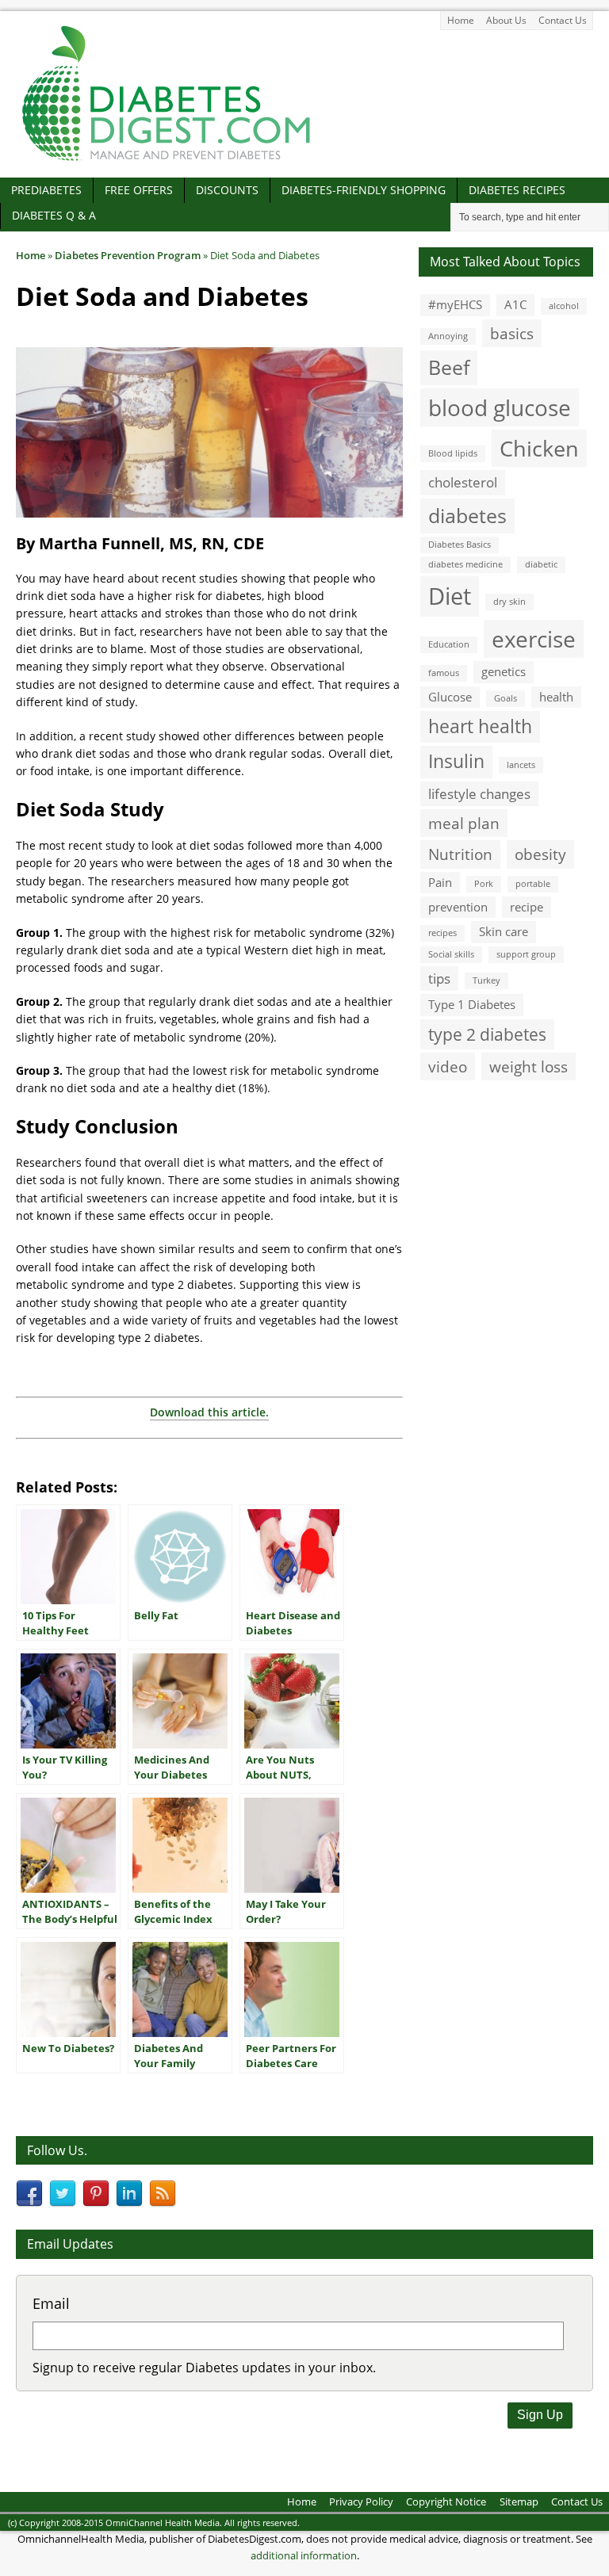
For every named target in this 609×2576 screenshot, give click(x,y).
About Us (506, 20)
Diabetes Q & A (54, 215)
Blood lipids (453, 453)
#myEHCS (455, 304)
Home (461, 20)
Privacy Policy (361, 2501)
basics (512, 333)
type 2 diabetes (487, 1034)
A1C (515, 304)
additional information (304, 2555)
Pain (440, 882)
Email (51, 2303)
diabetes (467, 515)
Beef (449, 367)
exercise (534, 639)
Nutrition (460, 854)
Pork (484, 884)
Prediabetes (46, 190)
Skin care (504, 931)
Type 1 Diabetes (472, 1004)
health (556, 697)
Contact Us (563, 20)
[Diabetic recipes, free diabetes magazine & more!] (167, 161)
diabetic (541, 564)
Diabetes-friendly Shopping (364, 190)
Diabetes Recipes (517, 190)
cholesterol (463, 482)
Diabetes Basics (460, 545)
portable (533, 884)
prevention (458, 907)
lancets (521, 765)
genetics (504, 671)
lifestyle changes (479, 794)
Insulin (456, 761)
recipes (442, 933)
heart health (480, 726)
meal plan (464, 823)
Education (449, 644)
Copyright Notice (446, 2501)
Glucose (450, 697)
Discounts (227, 190)
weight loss (529, 1066)
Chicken (539, 448)
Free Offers (139, 190)
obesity (540, 854)
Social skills (451, 954)
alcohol (564, 306)
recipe (527, 907)
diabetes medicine (465, 564)
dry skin (509, 602)
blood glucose (500, 407)
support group (526, 954)
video (448, 1066)
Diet (450, 596)
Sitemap (519, 2501)
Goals (506, 698)
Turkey (486, 980)
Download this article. (209, 1412)
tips (439, 978)
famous (444, 673)
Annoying (448, 336)
